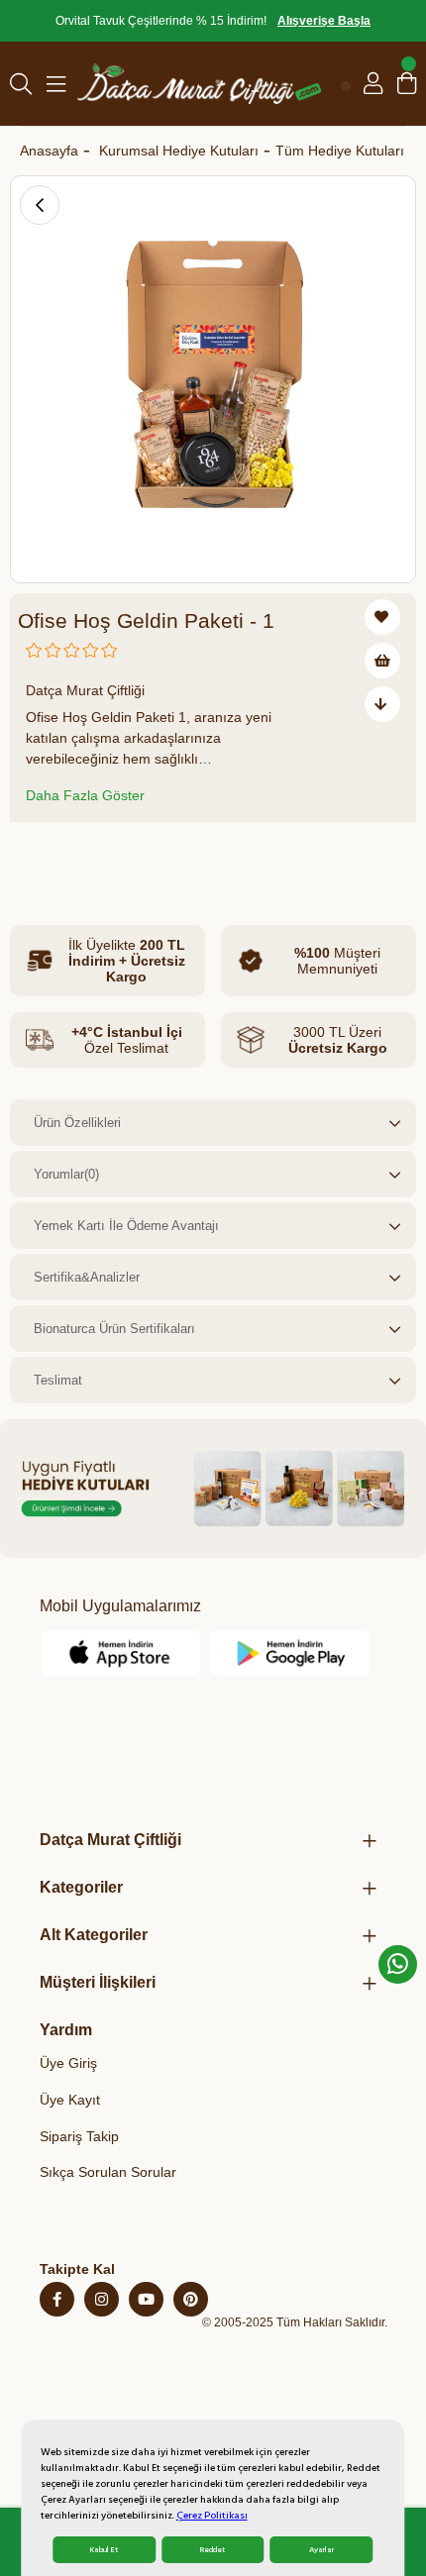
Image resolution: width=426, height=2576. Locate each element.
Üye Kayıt (70, 2100)
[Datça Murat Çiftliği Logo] (199, 84)
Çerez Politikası (212, 2516)
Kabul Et (104, 2550)
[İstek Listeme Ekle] (382, 661)
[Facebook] (57, 2299)
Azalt (38, 857)
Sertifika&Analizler (87, 1277)
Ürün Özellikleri (77, 1123)
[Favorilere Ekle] (382, 617)
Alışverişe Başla (324, 21)
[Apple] (122, 1653)
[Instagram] (102, 2299)
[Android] (290, 1653)
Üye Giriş (68, 2063)
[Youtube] (146, 2299)
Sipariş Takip (79, 2136)
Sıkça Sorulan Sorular (108, 2172)
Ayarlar (321, 2550)
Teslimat (58, 1380)
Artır (155, 857)
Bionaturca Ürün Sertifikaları (114, 1329)
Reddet (213, 2550)
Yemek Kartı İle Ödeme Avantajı (126, 1226)
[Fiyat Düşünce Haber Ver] (382, 704)
